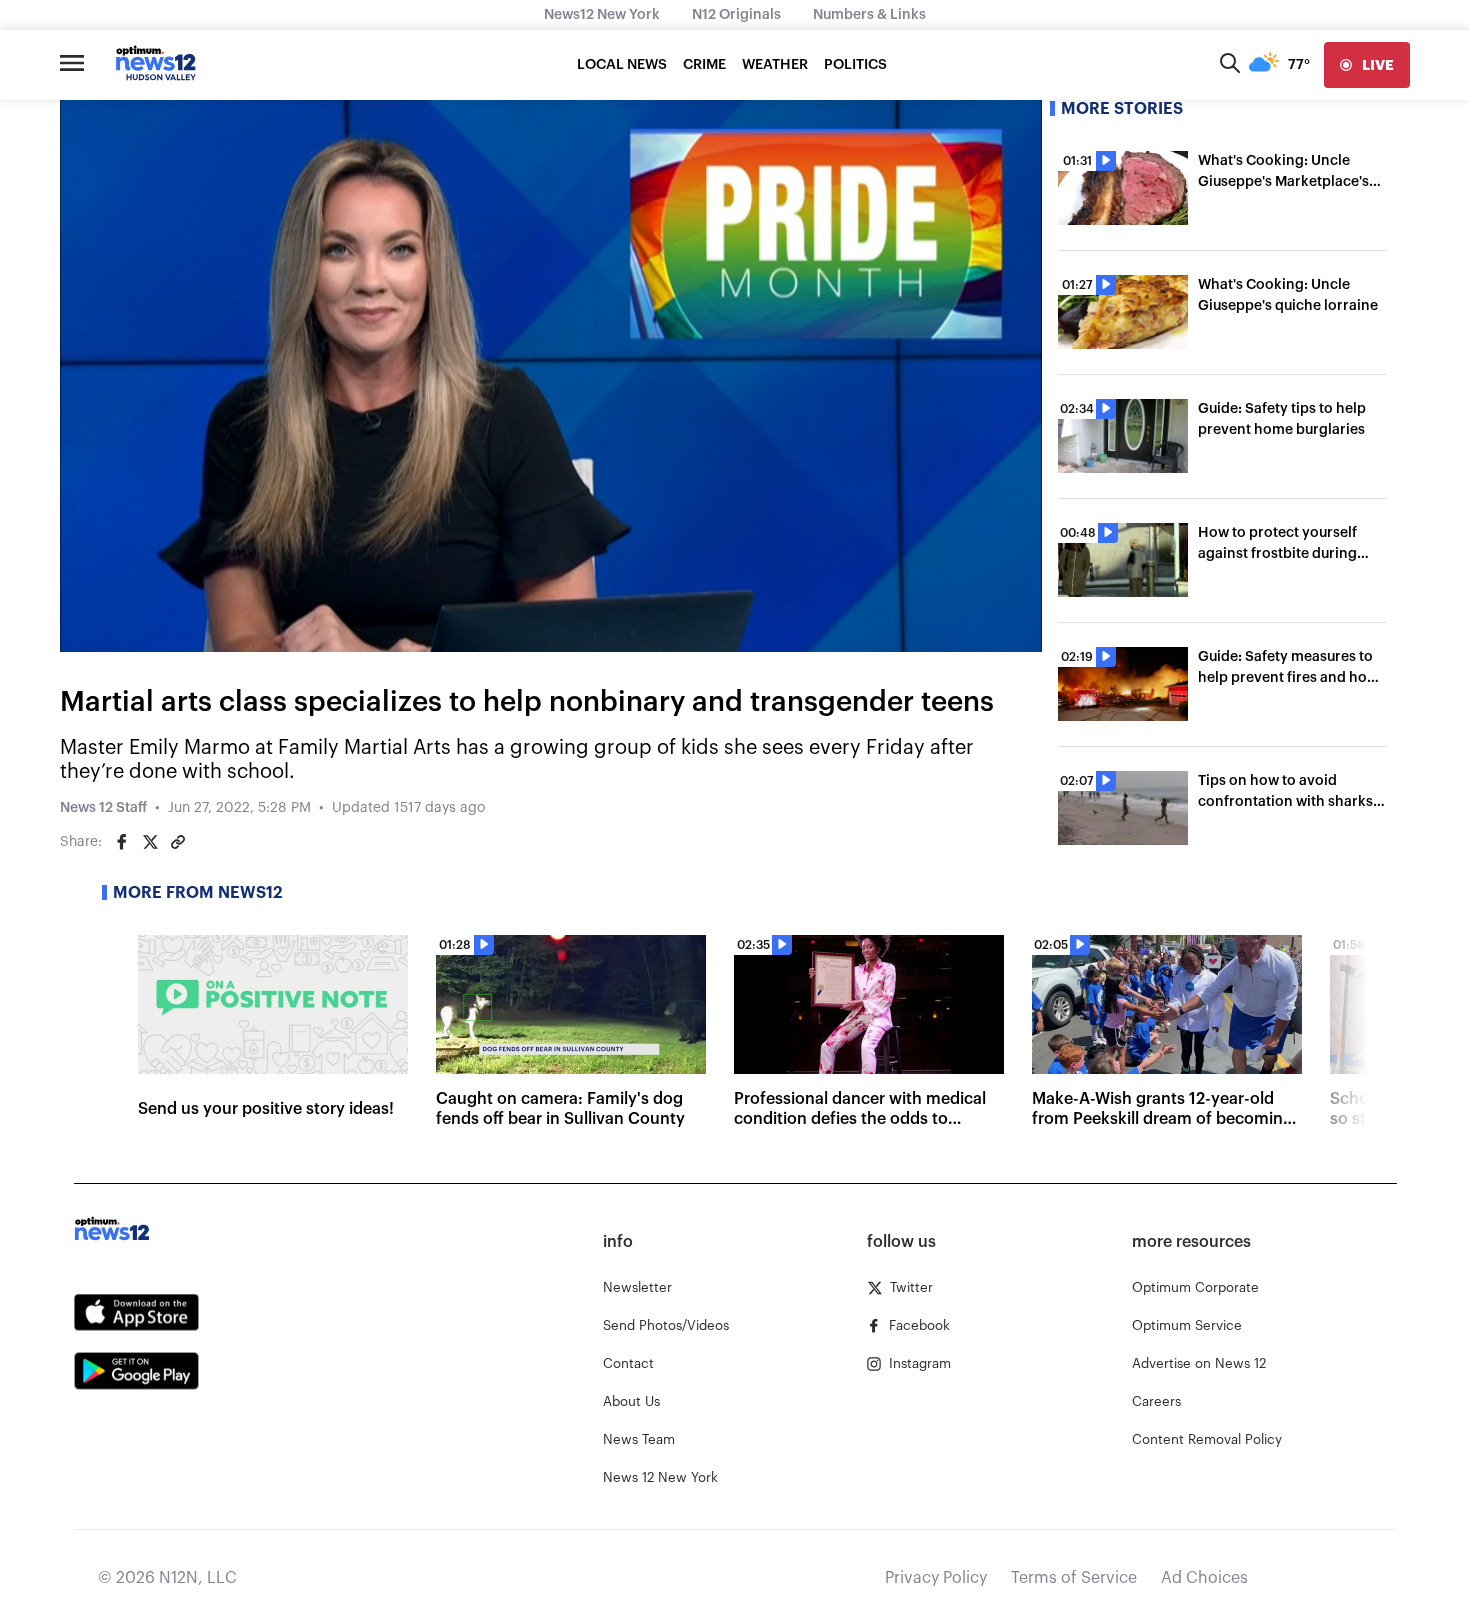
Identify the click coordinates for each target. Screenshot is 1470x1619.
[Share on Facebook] (122, 842)
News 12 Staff (103, 808)
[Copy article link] (178, 842)
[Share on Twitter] (150, 842)
